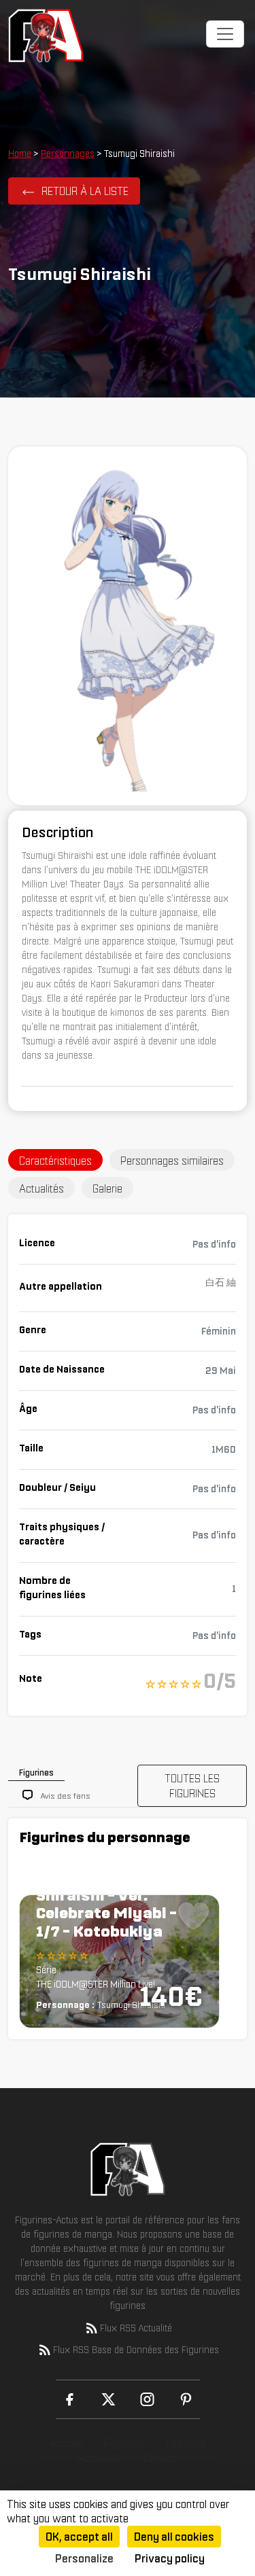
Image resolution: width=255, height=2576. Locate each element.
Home (20, 154)
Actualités (99, 2458)
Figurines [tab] (36, 1772)
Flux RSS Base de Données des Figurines (136, 2350)
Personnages (68, 154)
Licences (186, 2443)
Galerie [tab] (107, 1188)
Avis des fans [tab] (66, 1796)
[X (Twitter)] (108, 2399)
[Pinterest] (186, 2399)
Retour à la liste (85, 191)
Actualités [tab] (41, 1188)
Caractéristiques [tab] (55, 1161)
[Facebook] (70, 2399)
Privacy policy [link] (170, 2558)
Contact (161, 2458)
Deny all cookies (174, 2537)
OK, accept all (79, 2537)
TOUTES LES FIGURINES (192, 1786)
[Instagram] (147, 2399)
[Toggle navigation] (225, 34)
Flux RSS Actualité (136, 2328)
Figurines (124, 2443)
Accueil (66, 2443)
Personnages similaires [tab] (172, 1161)
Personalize (84, 2558)
